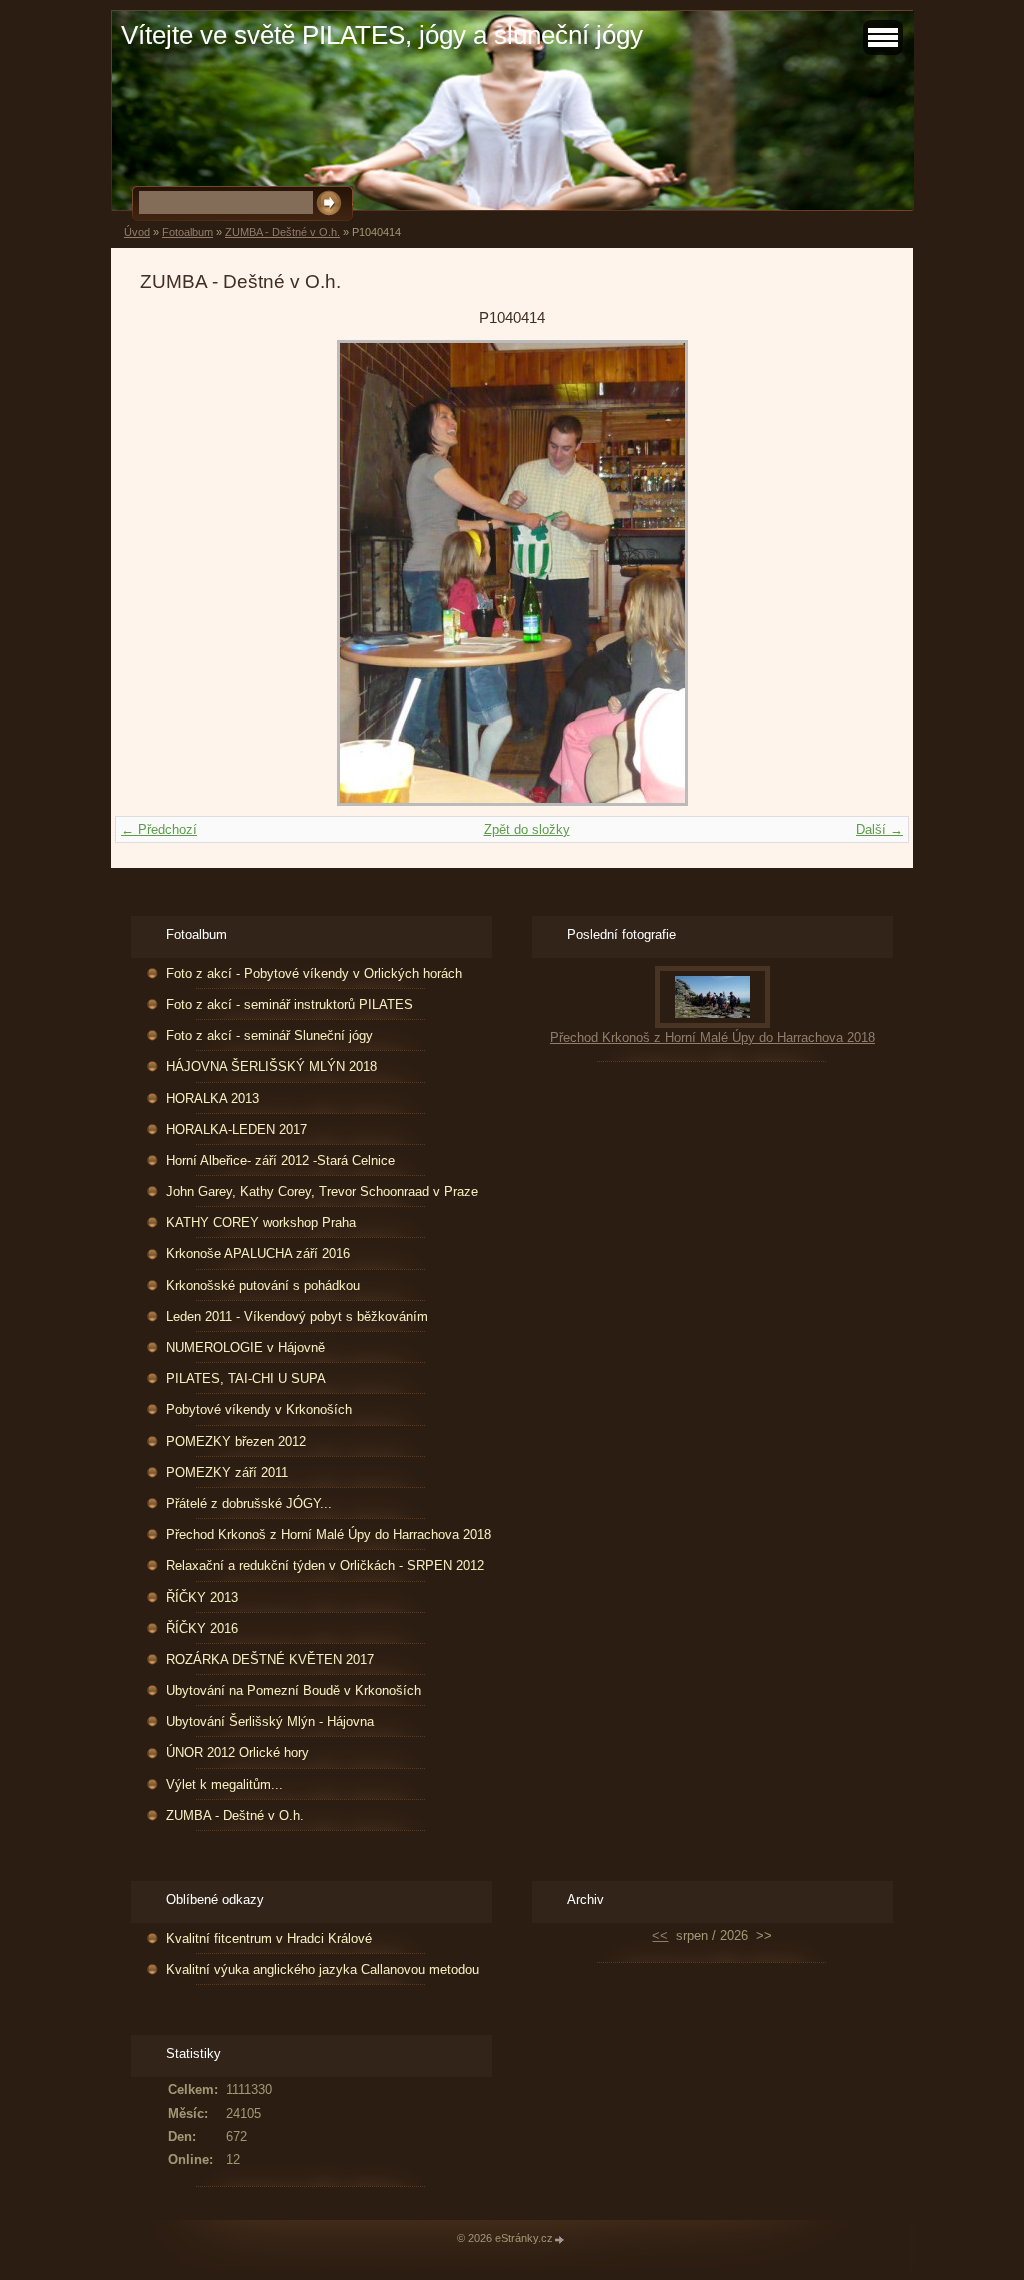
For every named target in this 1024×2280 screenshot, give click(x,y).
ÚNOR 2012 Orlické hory (237, 1752)
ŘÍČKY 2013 (202, 1597)
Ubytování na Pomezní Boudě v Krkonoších (293, 1690)
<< (660, 1935)
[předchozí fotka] (172, 573)
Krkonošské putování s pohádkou (263, 1285)
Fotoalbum (187, 232)
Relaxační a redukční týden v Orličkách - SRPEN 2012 (325, 1565)
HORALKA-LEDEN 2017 (236, 1129)
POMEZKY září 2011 (227, 1472)
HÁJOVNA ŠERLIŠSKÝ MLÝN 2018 (271, 1066)
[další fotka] (851, 573)
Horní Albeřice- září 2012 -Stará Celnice (280, 1160)
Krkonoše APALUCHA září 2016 (258, 1253)
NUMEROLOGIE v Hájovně (245, 1347)
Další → (879, 829)
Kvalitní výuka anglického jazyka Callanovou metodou (322, 1969)
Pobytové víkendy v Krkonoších (259, 1409)
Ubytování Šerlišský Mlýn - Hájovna (270, 1721)
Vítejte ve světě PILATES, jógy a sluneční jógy (382, 35)
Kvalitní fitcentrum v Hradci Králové (269, 1938)
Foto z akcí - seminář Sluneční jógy (269, 1035)
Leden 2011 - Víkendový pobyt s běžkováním (297, 1316)
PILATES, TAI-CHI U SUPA (246, 1378)
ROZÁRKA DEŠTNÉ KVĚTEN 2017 (270, 1659)
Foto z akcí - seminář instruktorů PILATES (289, 1004)
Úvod (137, 232)
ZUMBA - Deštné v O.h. (282, 232)
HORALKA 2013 (212, 1098)
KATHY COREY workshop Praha (261, 1222)
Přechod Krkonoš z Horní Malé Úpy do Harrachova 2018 (328, 1534)
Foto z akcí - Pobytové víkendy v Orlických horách (314, 973)
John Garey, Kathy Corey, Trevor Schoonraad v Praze (322, 1191)
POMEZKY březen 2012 (236, 1441)
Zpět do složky (527, 829)
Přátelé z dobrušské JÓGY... (249, 1503)
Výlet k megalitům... (224, 1784)
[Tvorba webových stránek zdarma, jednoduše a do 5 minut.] (560, 2239)
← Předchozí (159, 829)
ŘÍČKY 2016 (202, 1628)
